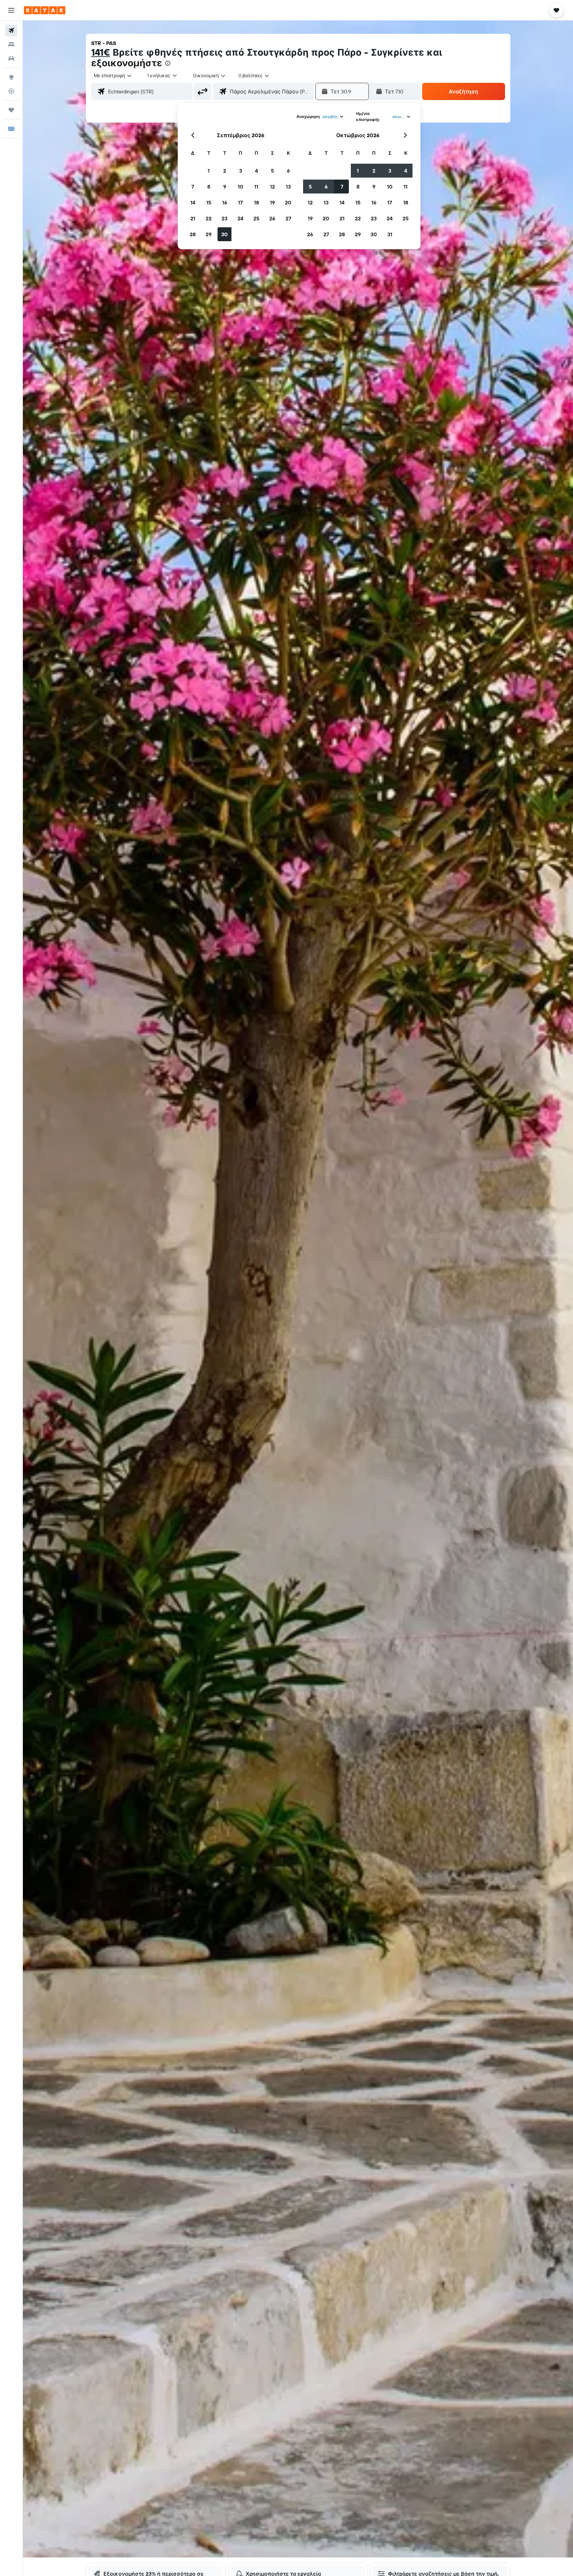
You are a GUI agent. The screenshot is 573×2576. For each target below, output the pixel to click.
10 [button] (241, 187)
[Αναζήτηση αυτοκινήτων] (11, 58)
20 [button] (288, 202)
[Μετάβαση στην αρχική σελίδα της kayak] (45, 10)
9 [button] (225, 187)
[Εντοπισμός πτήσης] (11, 91)
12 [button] (272, 187)
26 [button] (272, 218)
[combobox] (113, 76)
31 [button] (390, 234)
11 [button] (256, 187)
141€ (101, 52)
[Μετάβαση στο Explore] (11, 77)
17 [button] (240, 202)
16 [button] (225, 202)
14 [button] (193, 202)
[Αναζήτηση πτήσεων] (11, 30)
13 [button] (288, 187)
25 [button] (256, 218)
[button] (11, 10)
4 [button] (256, 171)
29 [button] (209, 234)
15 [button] (209, 202)
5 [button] (272, 171)
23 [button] (224, 218)
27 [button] (288, 218)
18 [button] (256, 202)
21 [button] (193, 218)
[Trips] (11, 110)
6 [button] (288, 171)
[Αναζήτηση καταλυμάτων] (11, 44)
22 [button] (209, 218)
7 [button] (193, 187)
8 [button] (209, 187)
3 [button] (241, 171)
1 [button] (209, 171)
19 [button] (272, 202)
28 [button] (193, 234)
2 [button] (225, 171)
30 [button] (224, 234)
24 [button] (240, 218)
